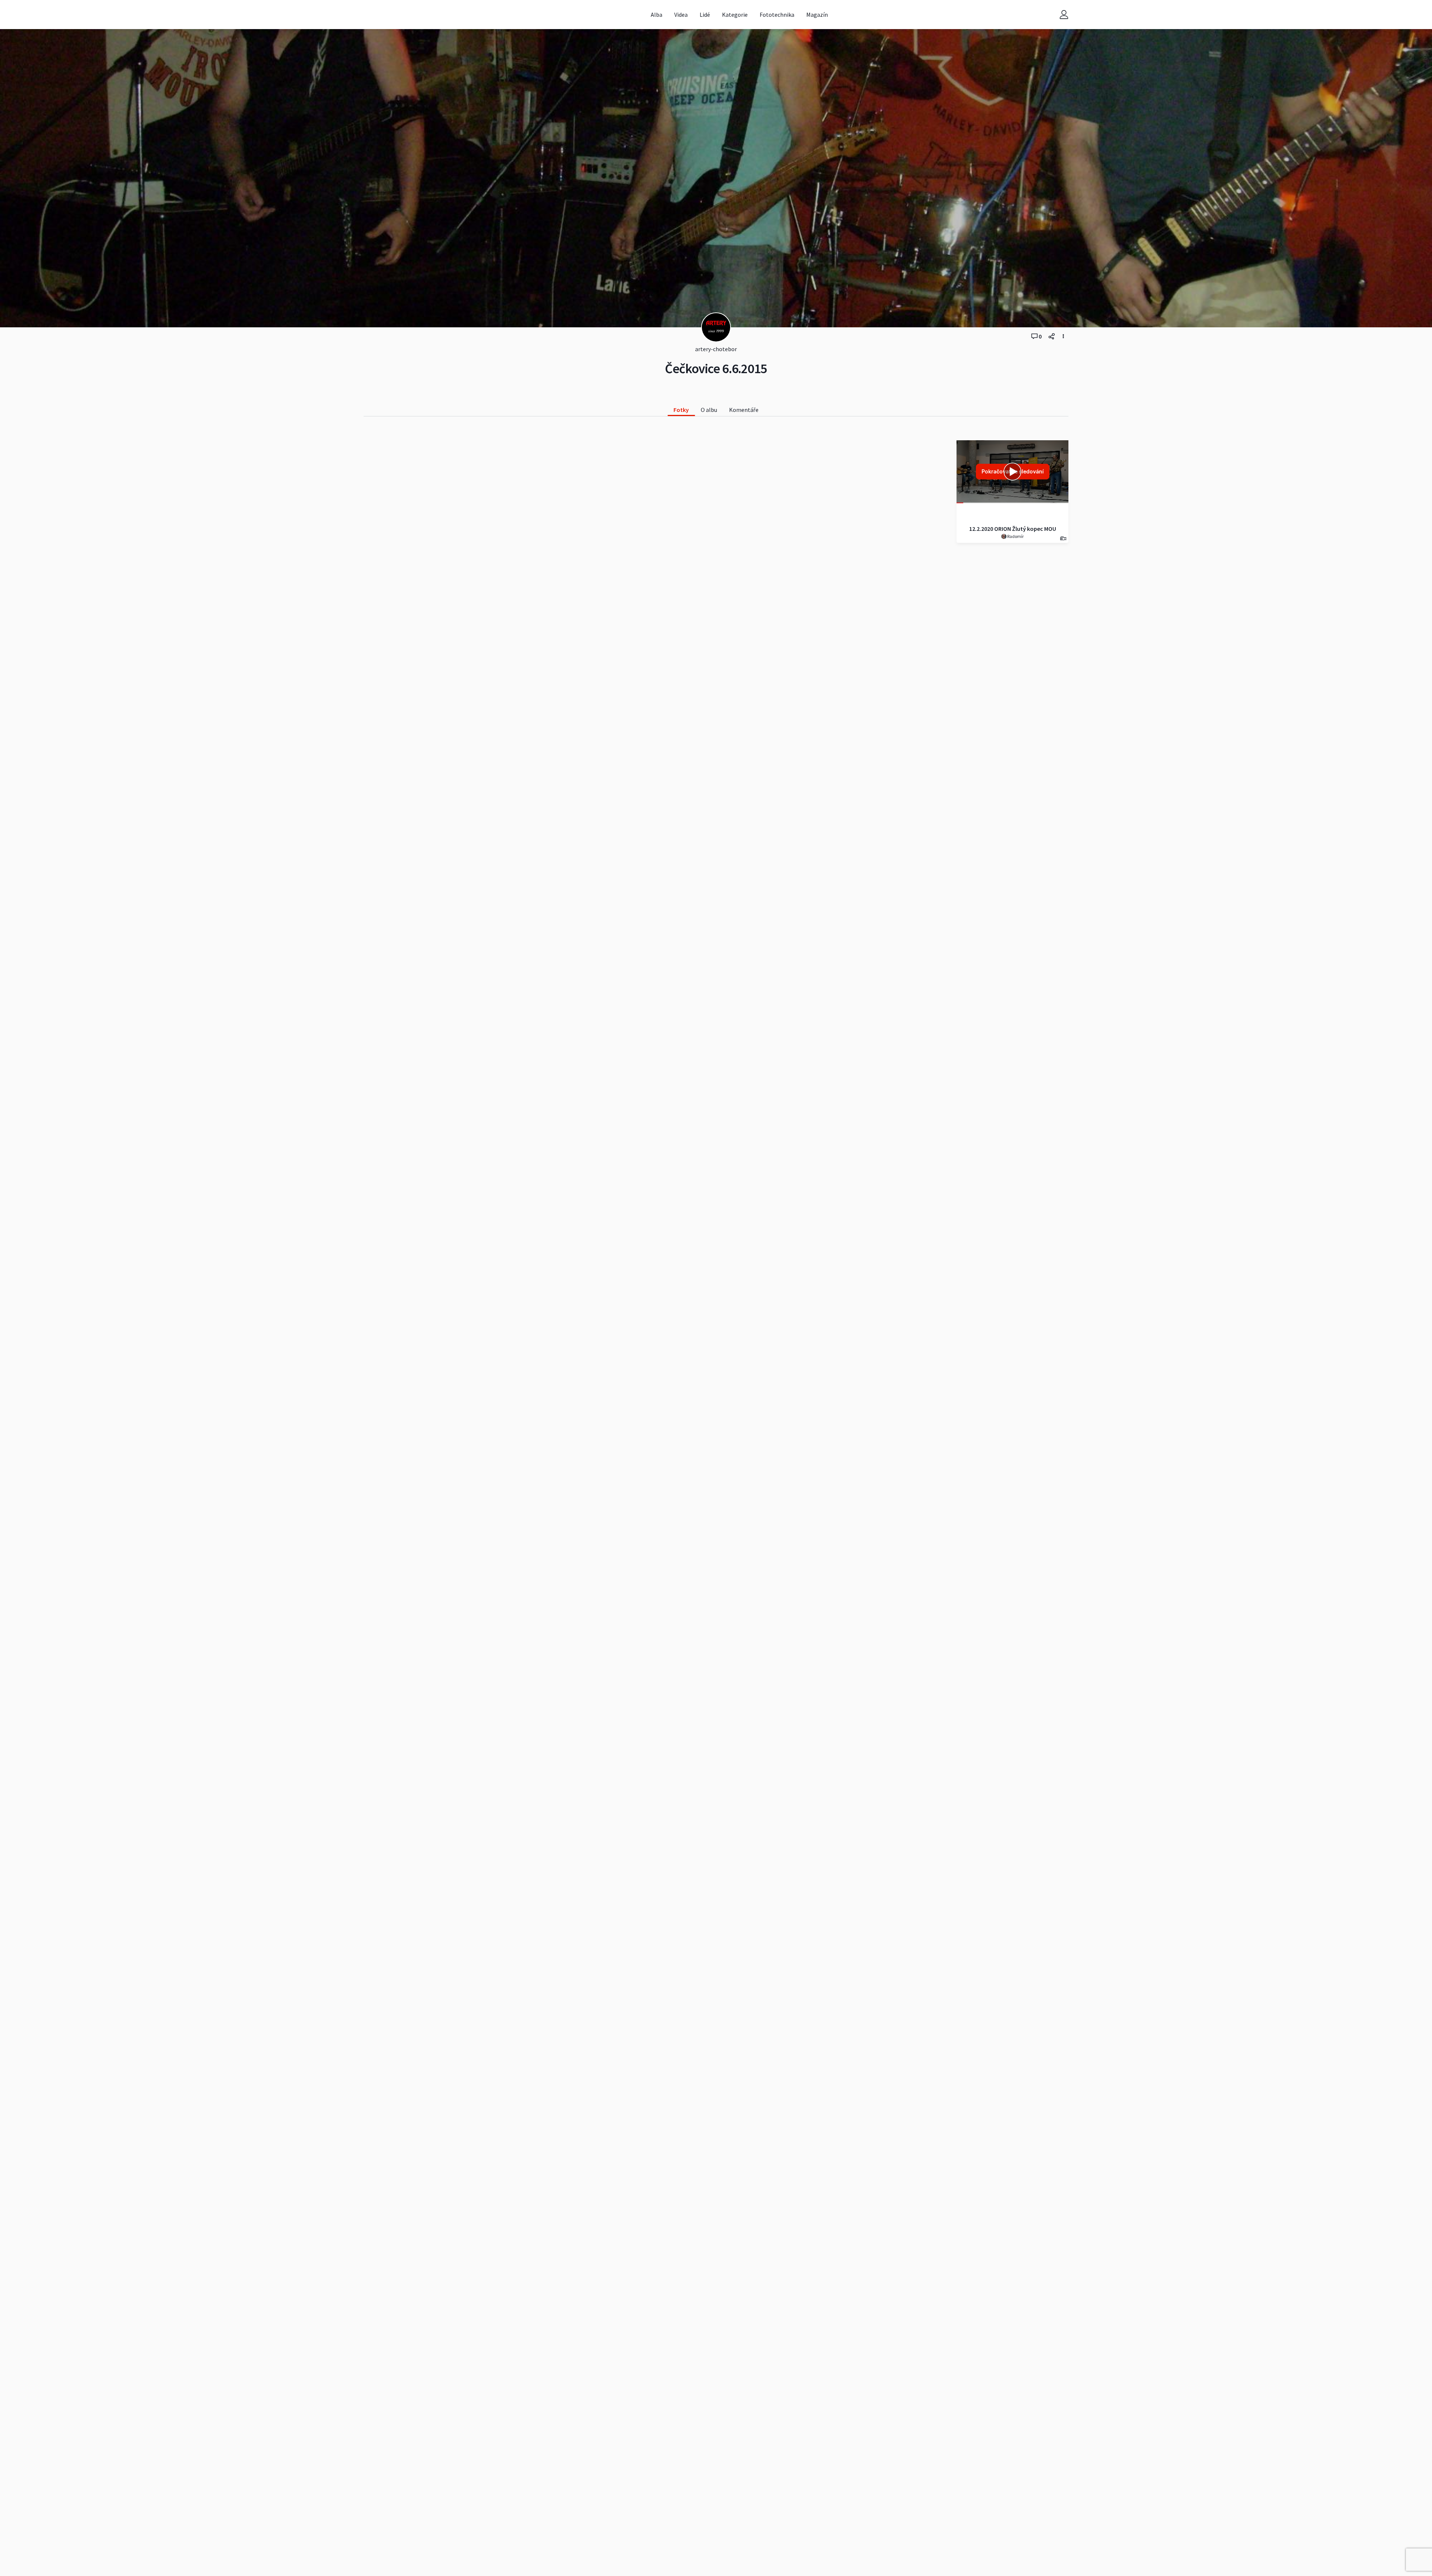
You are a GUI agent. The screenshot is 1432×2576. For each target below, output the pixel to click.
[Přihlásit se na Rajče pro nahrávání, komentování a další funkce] (1064, 15)
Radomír (1015, 536)
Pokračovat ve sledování (1013, 471)
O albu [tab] (709, 410)
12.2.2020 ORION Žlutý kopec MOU (1013, 529)
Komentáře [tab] (744, 410)
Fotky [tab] (681, 410)
